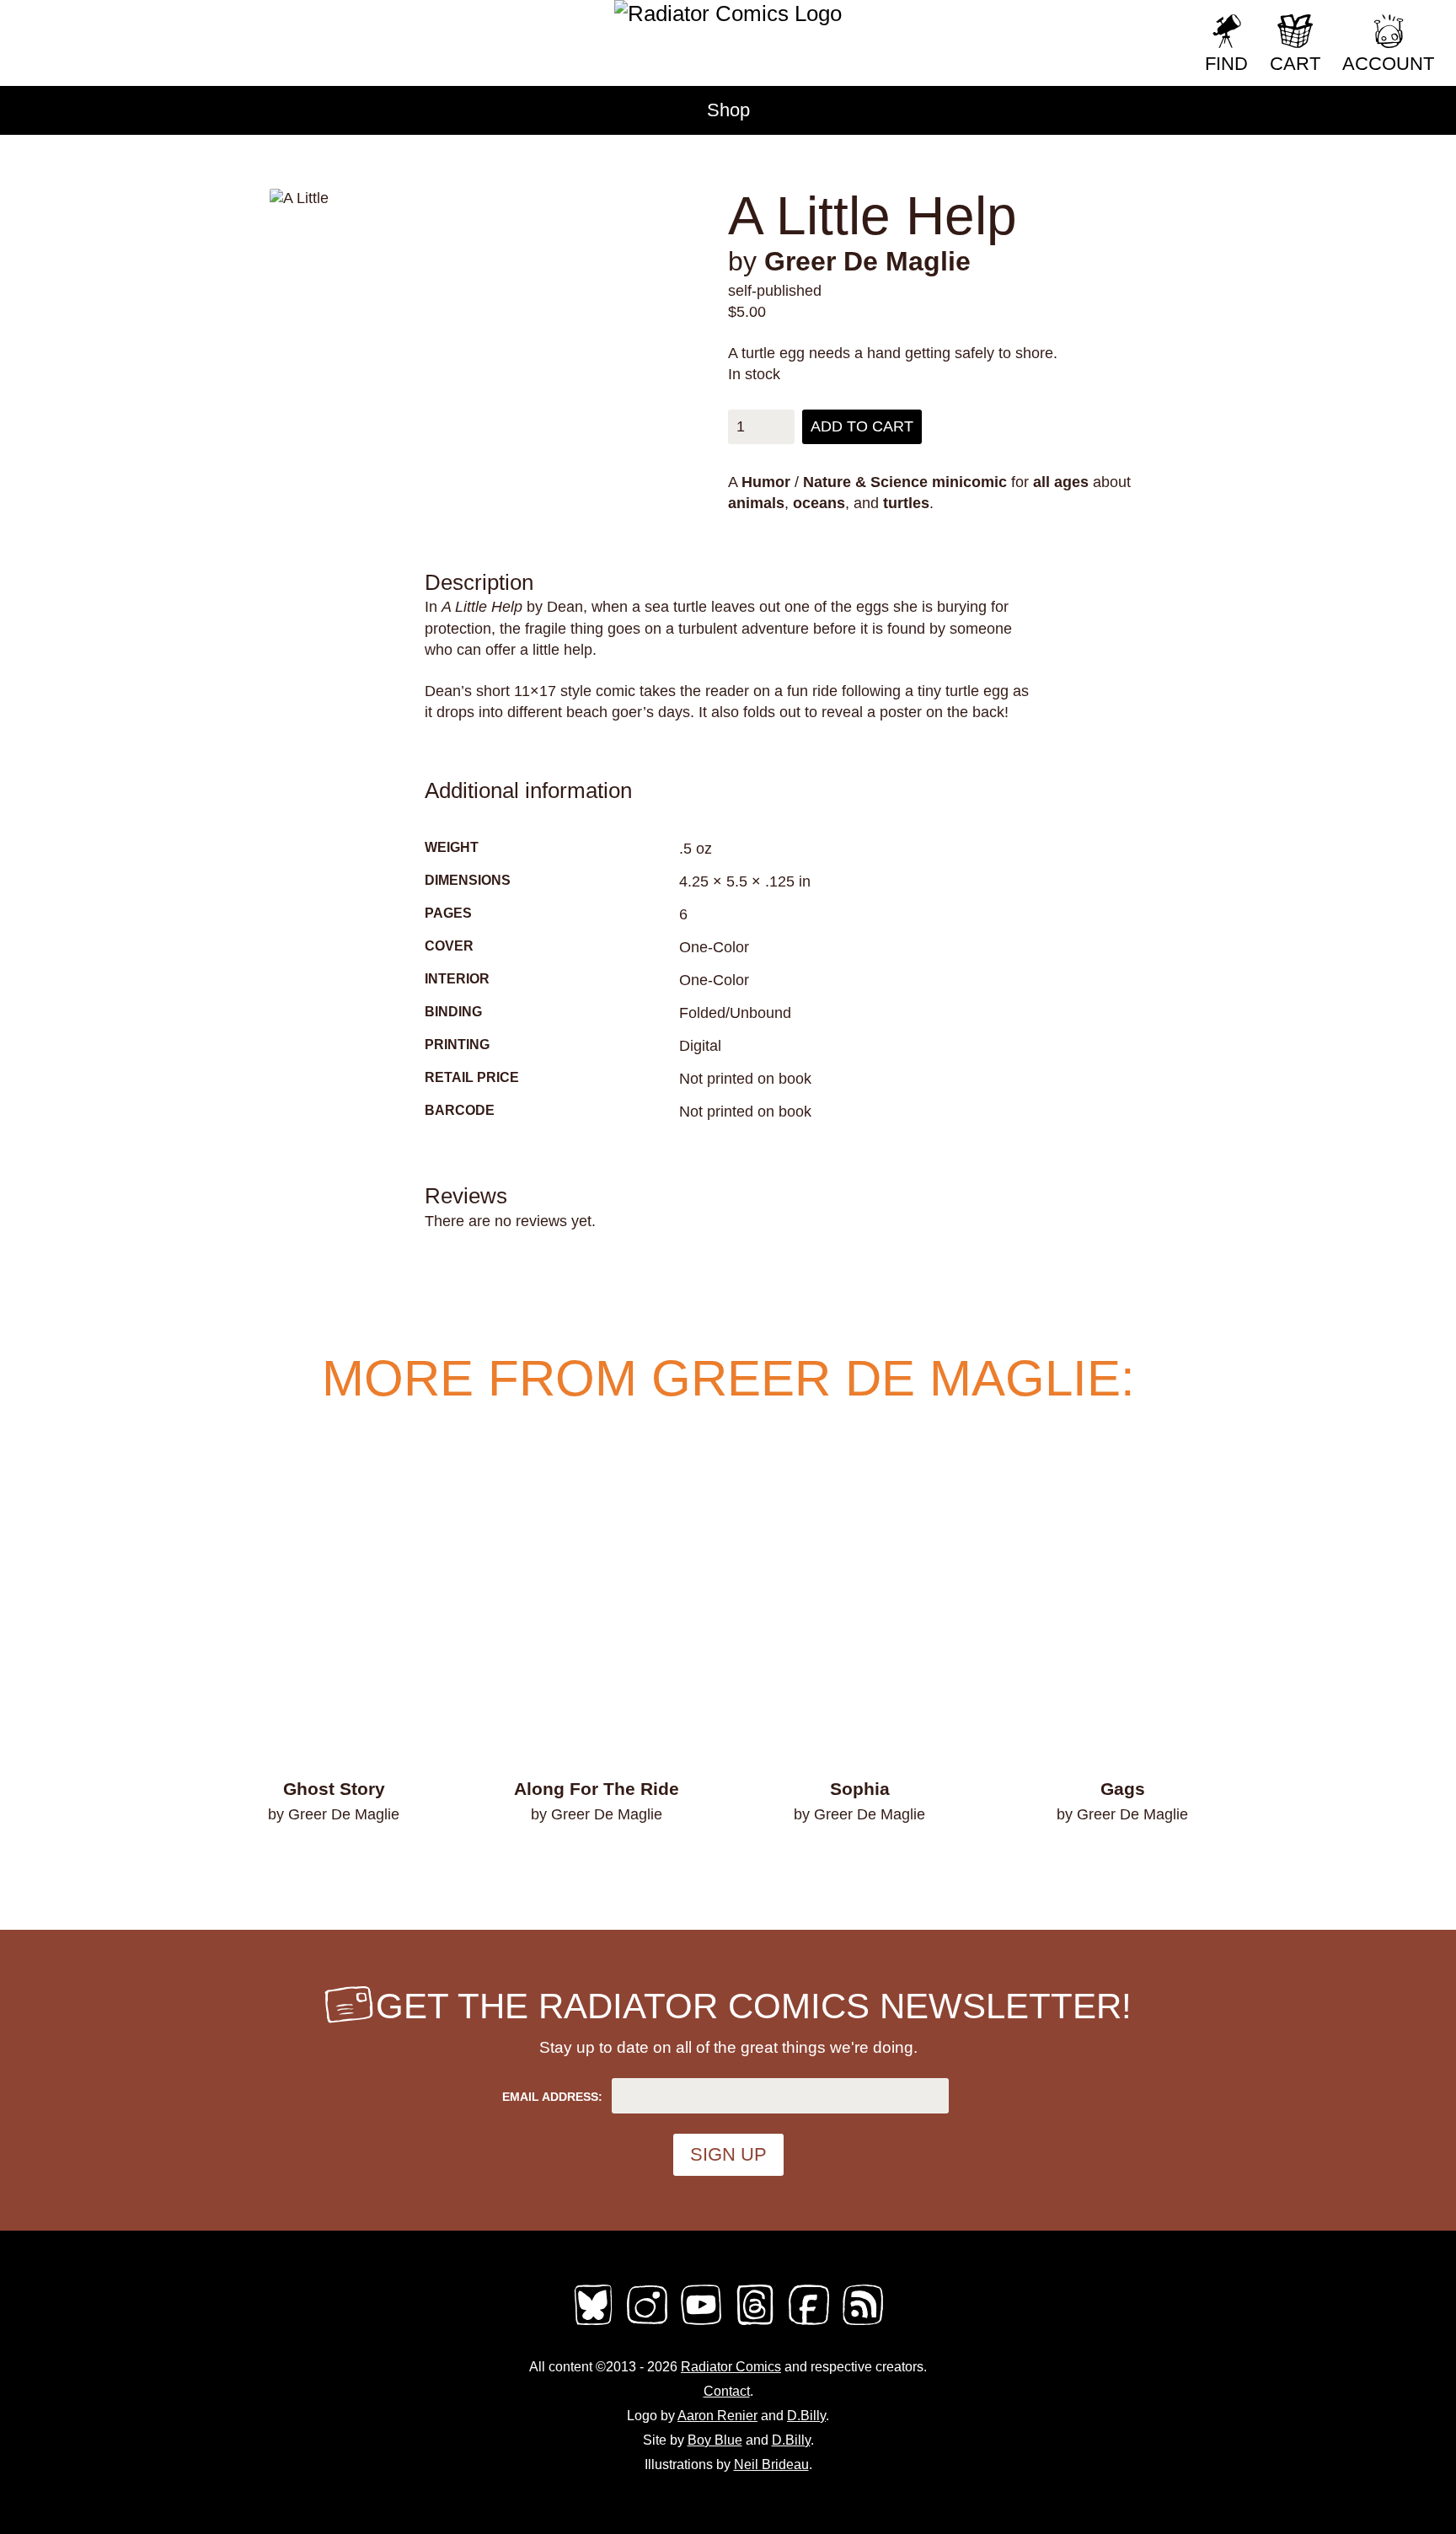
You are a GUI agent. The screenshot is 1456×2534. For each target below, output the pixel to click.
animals (756, 503)
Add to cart (862, 426)
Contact (727, 2391)
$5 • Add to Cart (1123, 1859)
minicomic (969, 482)
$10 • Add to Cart (334, 1859)
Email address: (552, 2097)
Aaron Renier (717, 2416)
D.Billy (806, 2416)
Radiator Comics (731, 2367)
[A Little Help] (533, 198)
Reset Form (1135, 23)
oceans (819, 503)
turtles (906, 503)
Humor (766, 482)
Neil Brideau (771, 2464)
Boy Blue (715, 2440)
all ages (1061, 482)
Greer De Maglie (867, 261)
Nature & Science (865, 482)
